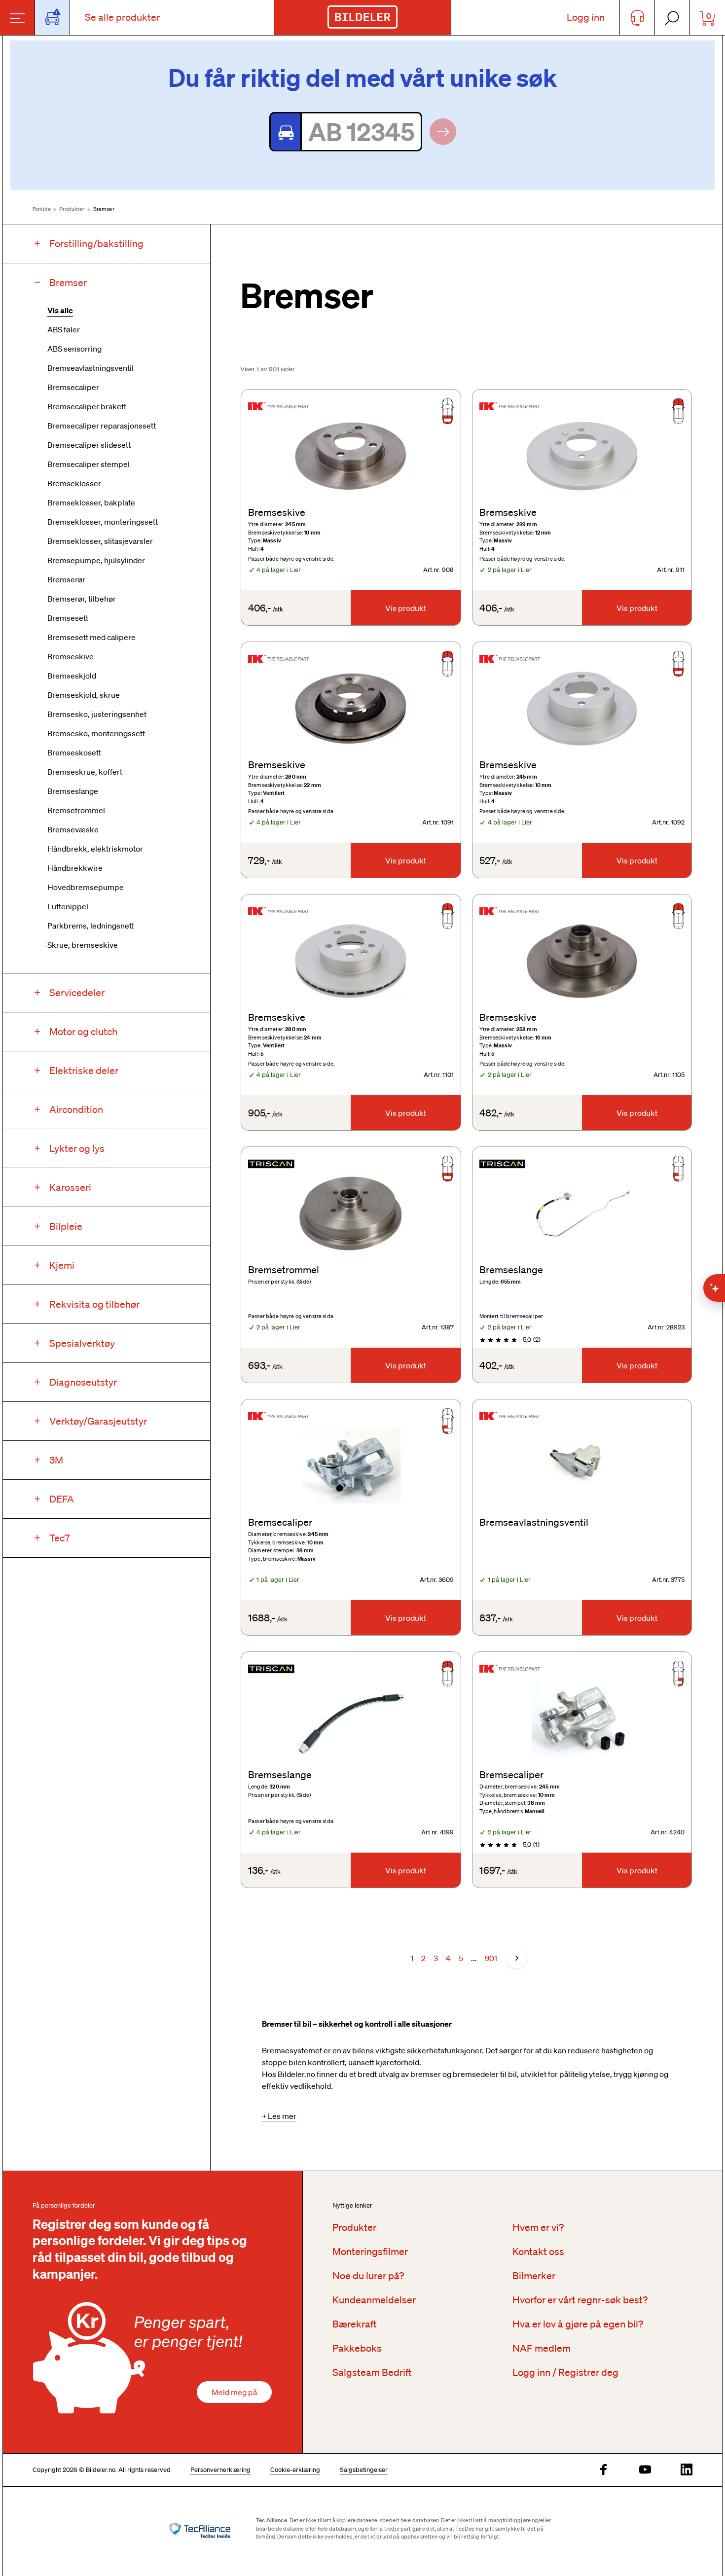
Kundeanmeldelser (374, 2300)
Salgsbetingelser (364, 2470)
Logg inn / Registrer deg (565, 2372)
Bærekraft (355, 2324)
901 (491, 1958)
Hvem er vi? (538, 2227)
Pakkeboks (357, 2348)
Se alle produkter (122, 17)
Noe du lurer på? (368, 2276)
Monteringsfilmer (370, 2252)
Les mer (282, 2116)
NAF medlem (542, 2348)
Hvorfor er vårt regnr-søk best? (580, 2300)
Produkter (72, 209)
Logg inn (586, 17)
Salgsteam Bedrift (372, 2372)
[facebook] (604, 2470)
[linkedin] (687, 2470)
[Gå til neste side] (516, 1958)
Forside (42, 209)
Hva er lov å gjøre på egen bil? (578, 2324)
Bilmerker (534, 2276)
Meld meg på (234, 2392)
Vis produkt (406, 608)
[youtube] (645, 2470)
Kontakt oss (538, 2252)
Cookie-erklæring (295, 2470)
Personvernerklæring (220, 2470)
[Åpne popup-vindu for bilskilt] (53, 18)
